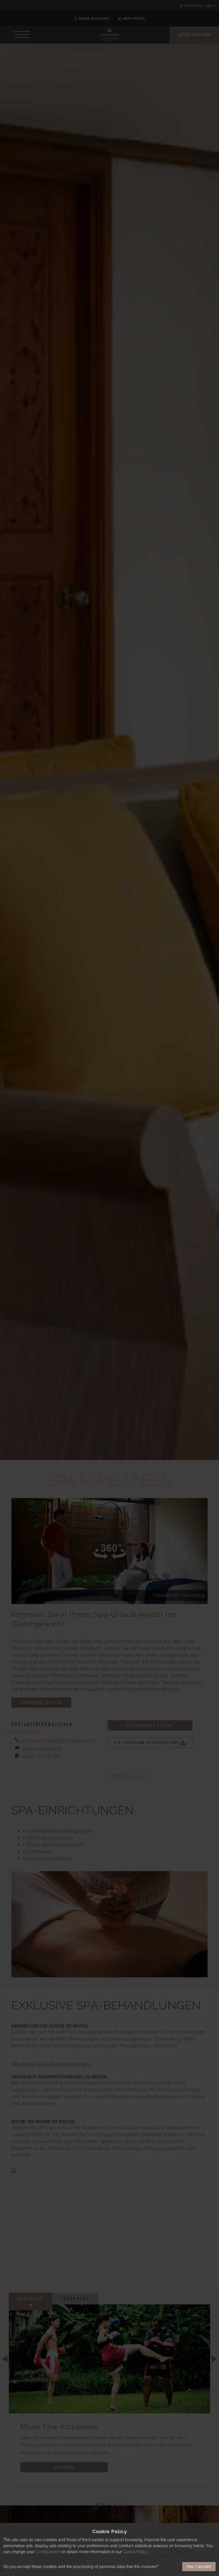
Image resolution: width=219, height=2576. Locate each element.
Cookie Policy (135, 2552)
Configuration (48, 2552)
